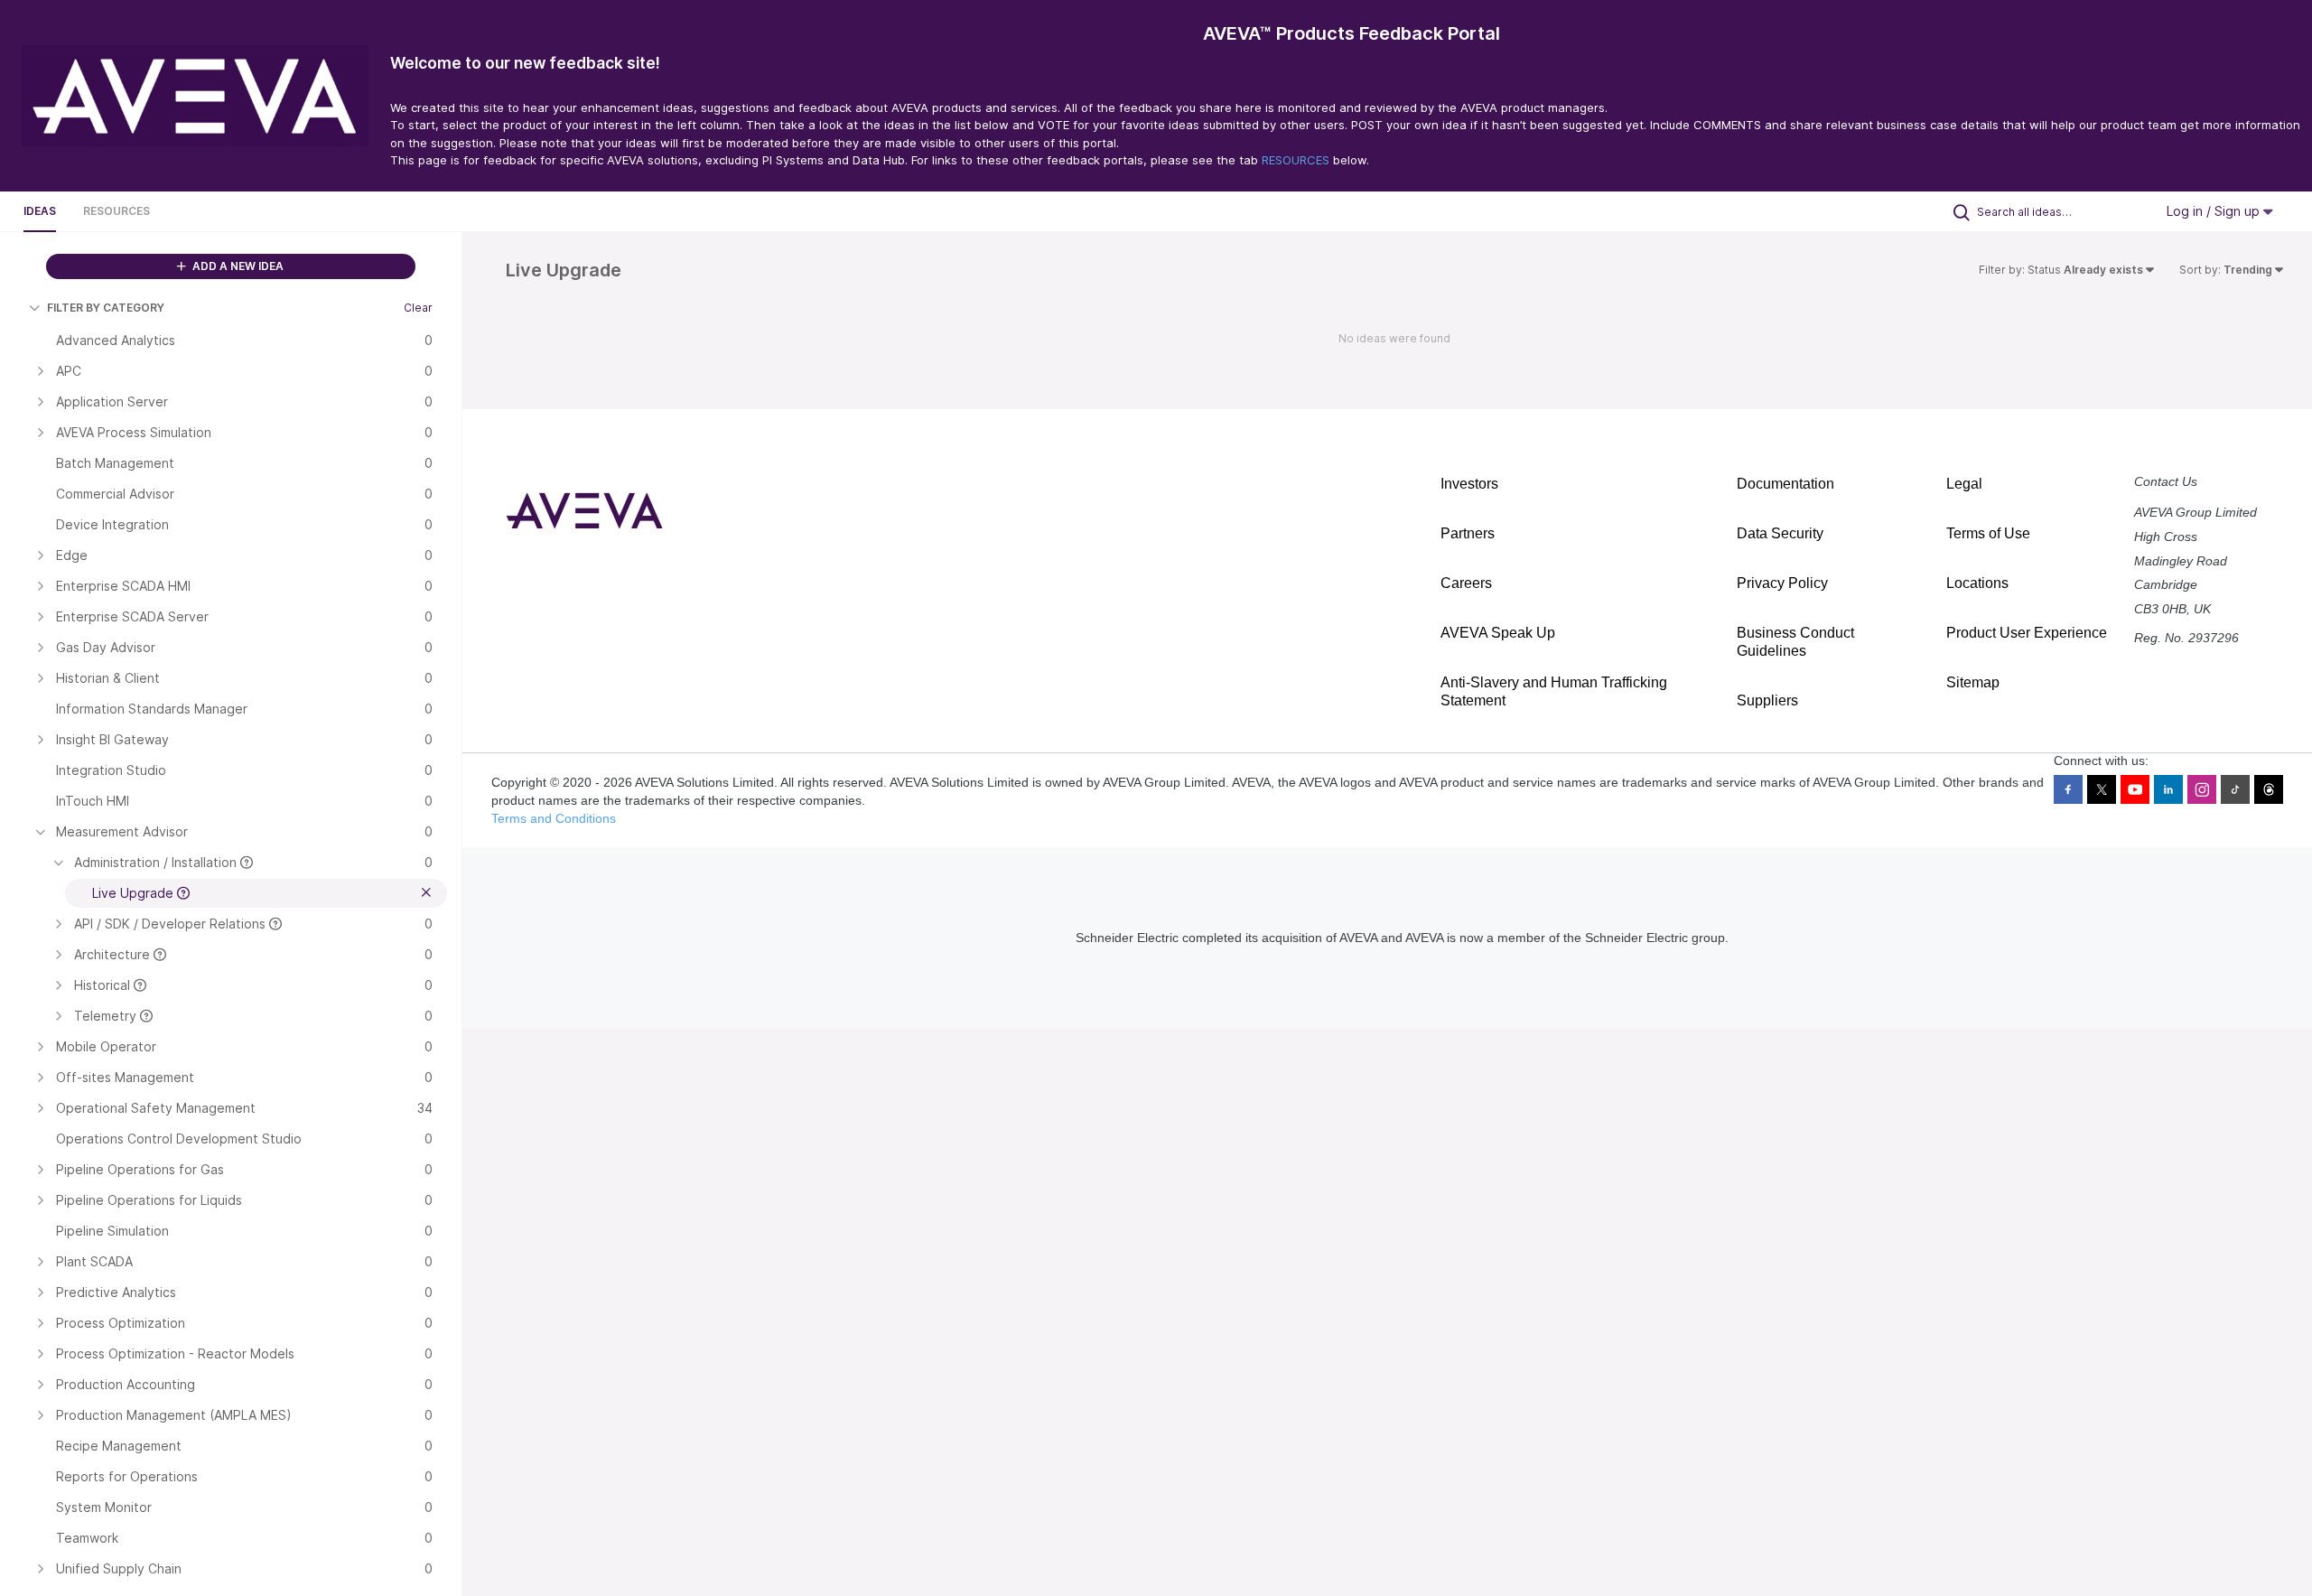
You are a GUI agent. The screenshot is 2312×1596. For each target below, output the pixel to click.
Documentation (1785, 484)
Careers (1466, 583)
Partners (1468, 533)
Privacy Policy (1782, 583)
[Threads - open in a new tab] (2269, 789)
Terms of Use (1988, 533)
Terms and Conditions (554, 818)
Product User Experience (2027, 633)
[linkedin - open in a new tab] (2168, 789)
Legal (1964, 484)
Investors (1469, 484)
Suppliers (1767, 700)
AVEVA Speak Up (1498, 633)
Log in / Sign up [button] (2215, 211)
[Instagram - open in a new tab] (2202, 789)
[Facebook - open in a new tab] (2068, 789)
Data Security (1780, 533)
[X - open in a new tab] (2102, 789)
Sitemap (1973, 682)
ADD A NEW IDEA (237, 266)
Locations (1977, 583)
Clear (418, 308)
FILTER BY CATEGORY (106, 308)
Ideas (40, 211)
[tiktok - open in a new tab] (2235, 789)
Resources (117, 211)
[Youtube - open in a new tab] (2135, 789)
